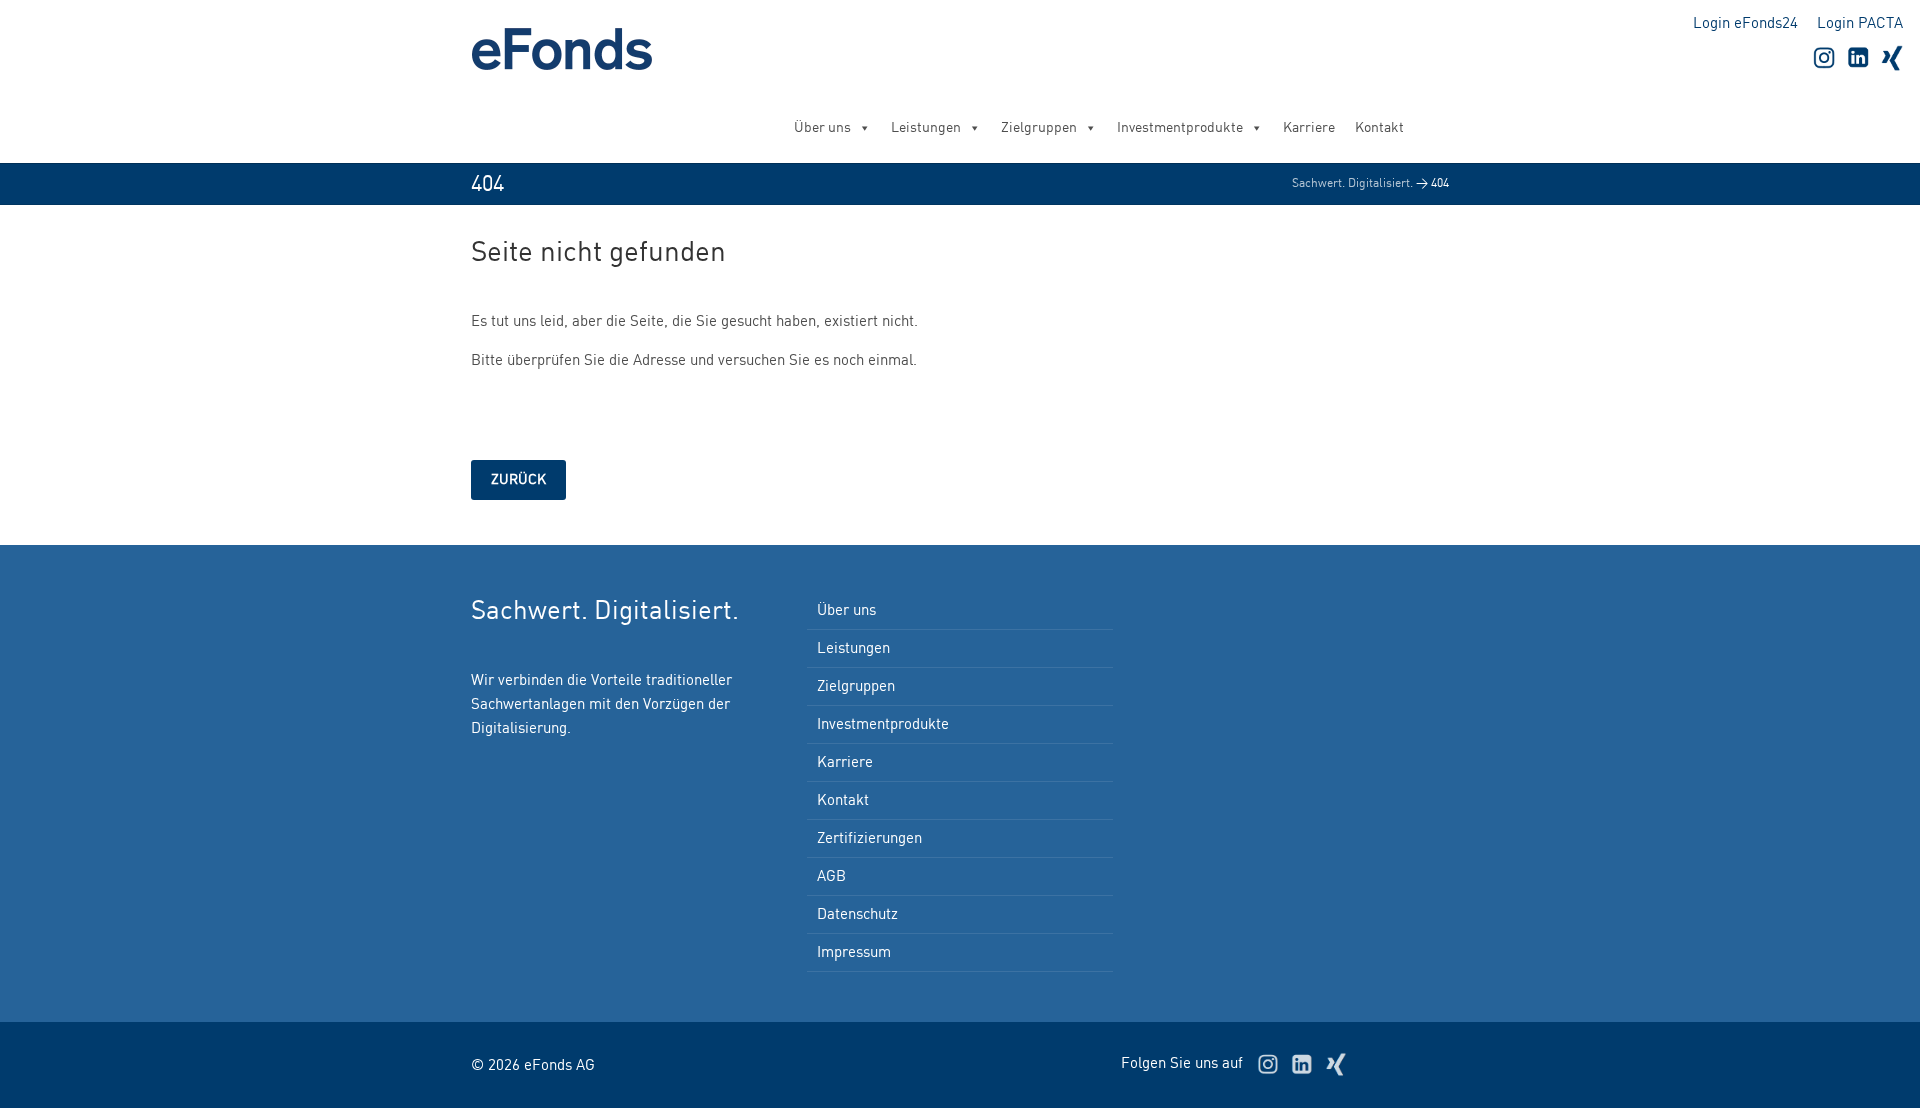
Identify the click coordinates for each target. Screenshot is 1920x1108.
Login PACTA (1860, 24)
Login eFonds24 (1745, 24)
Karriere (1309, 128)
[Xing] (1892, 57)
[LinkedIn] (1858, 57)
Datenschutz (857, 915)
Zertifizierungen (869, 839)
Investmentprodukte (1180, 128)
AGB (831, 877)
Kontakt (1379, 128)
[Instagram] (1824, 57)
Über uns (822, 128)
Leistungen (926, 128)
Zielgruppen (1039, 128)
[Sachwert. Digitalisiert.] (571, 49)
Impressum (854, 953)
